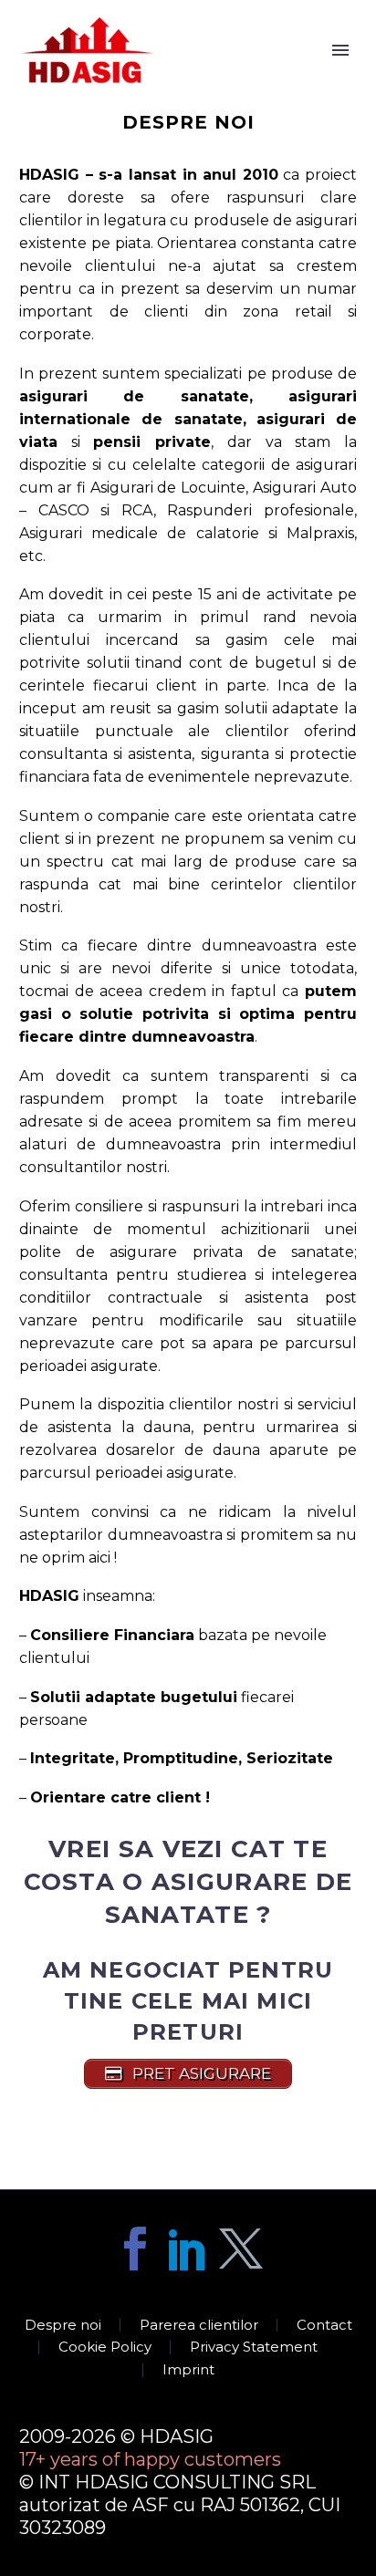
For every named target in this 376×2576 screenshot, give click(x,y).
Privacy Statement (254, 2347)
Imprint (188, 2370)
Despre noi (63, 2326)
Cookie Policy (105, 2347)
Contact (324, 2326)
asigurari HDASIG (229, 76)
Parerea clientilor (199, 2326)
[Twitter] (241, 2249)
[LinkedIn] (188, 2249)
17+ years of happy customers (150, 2459)
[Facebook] (135, 2249)
